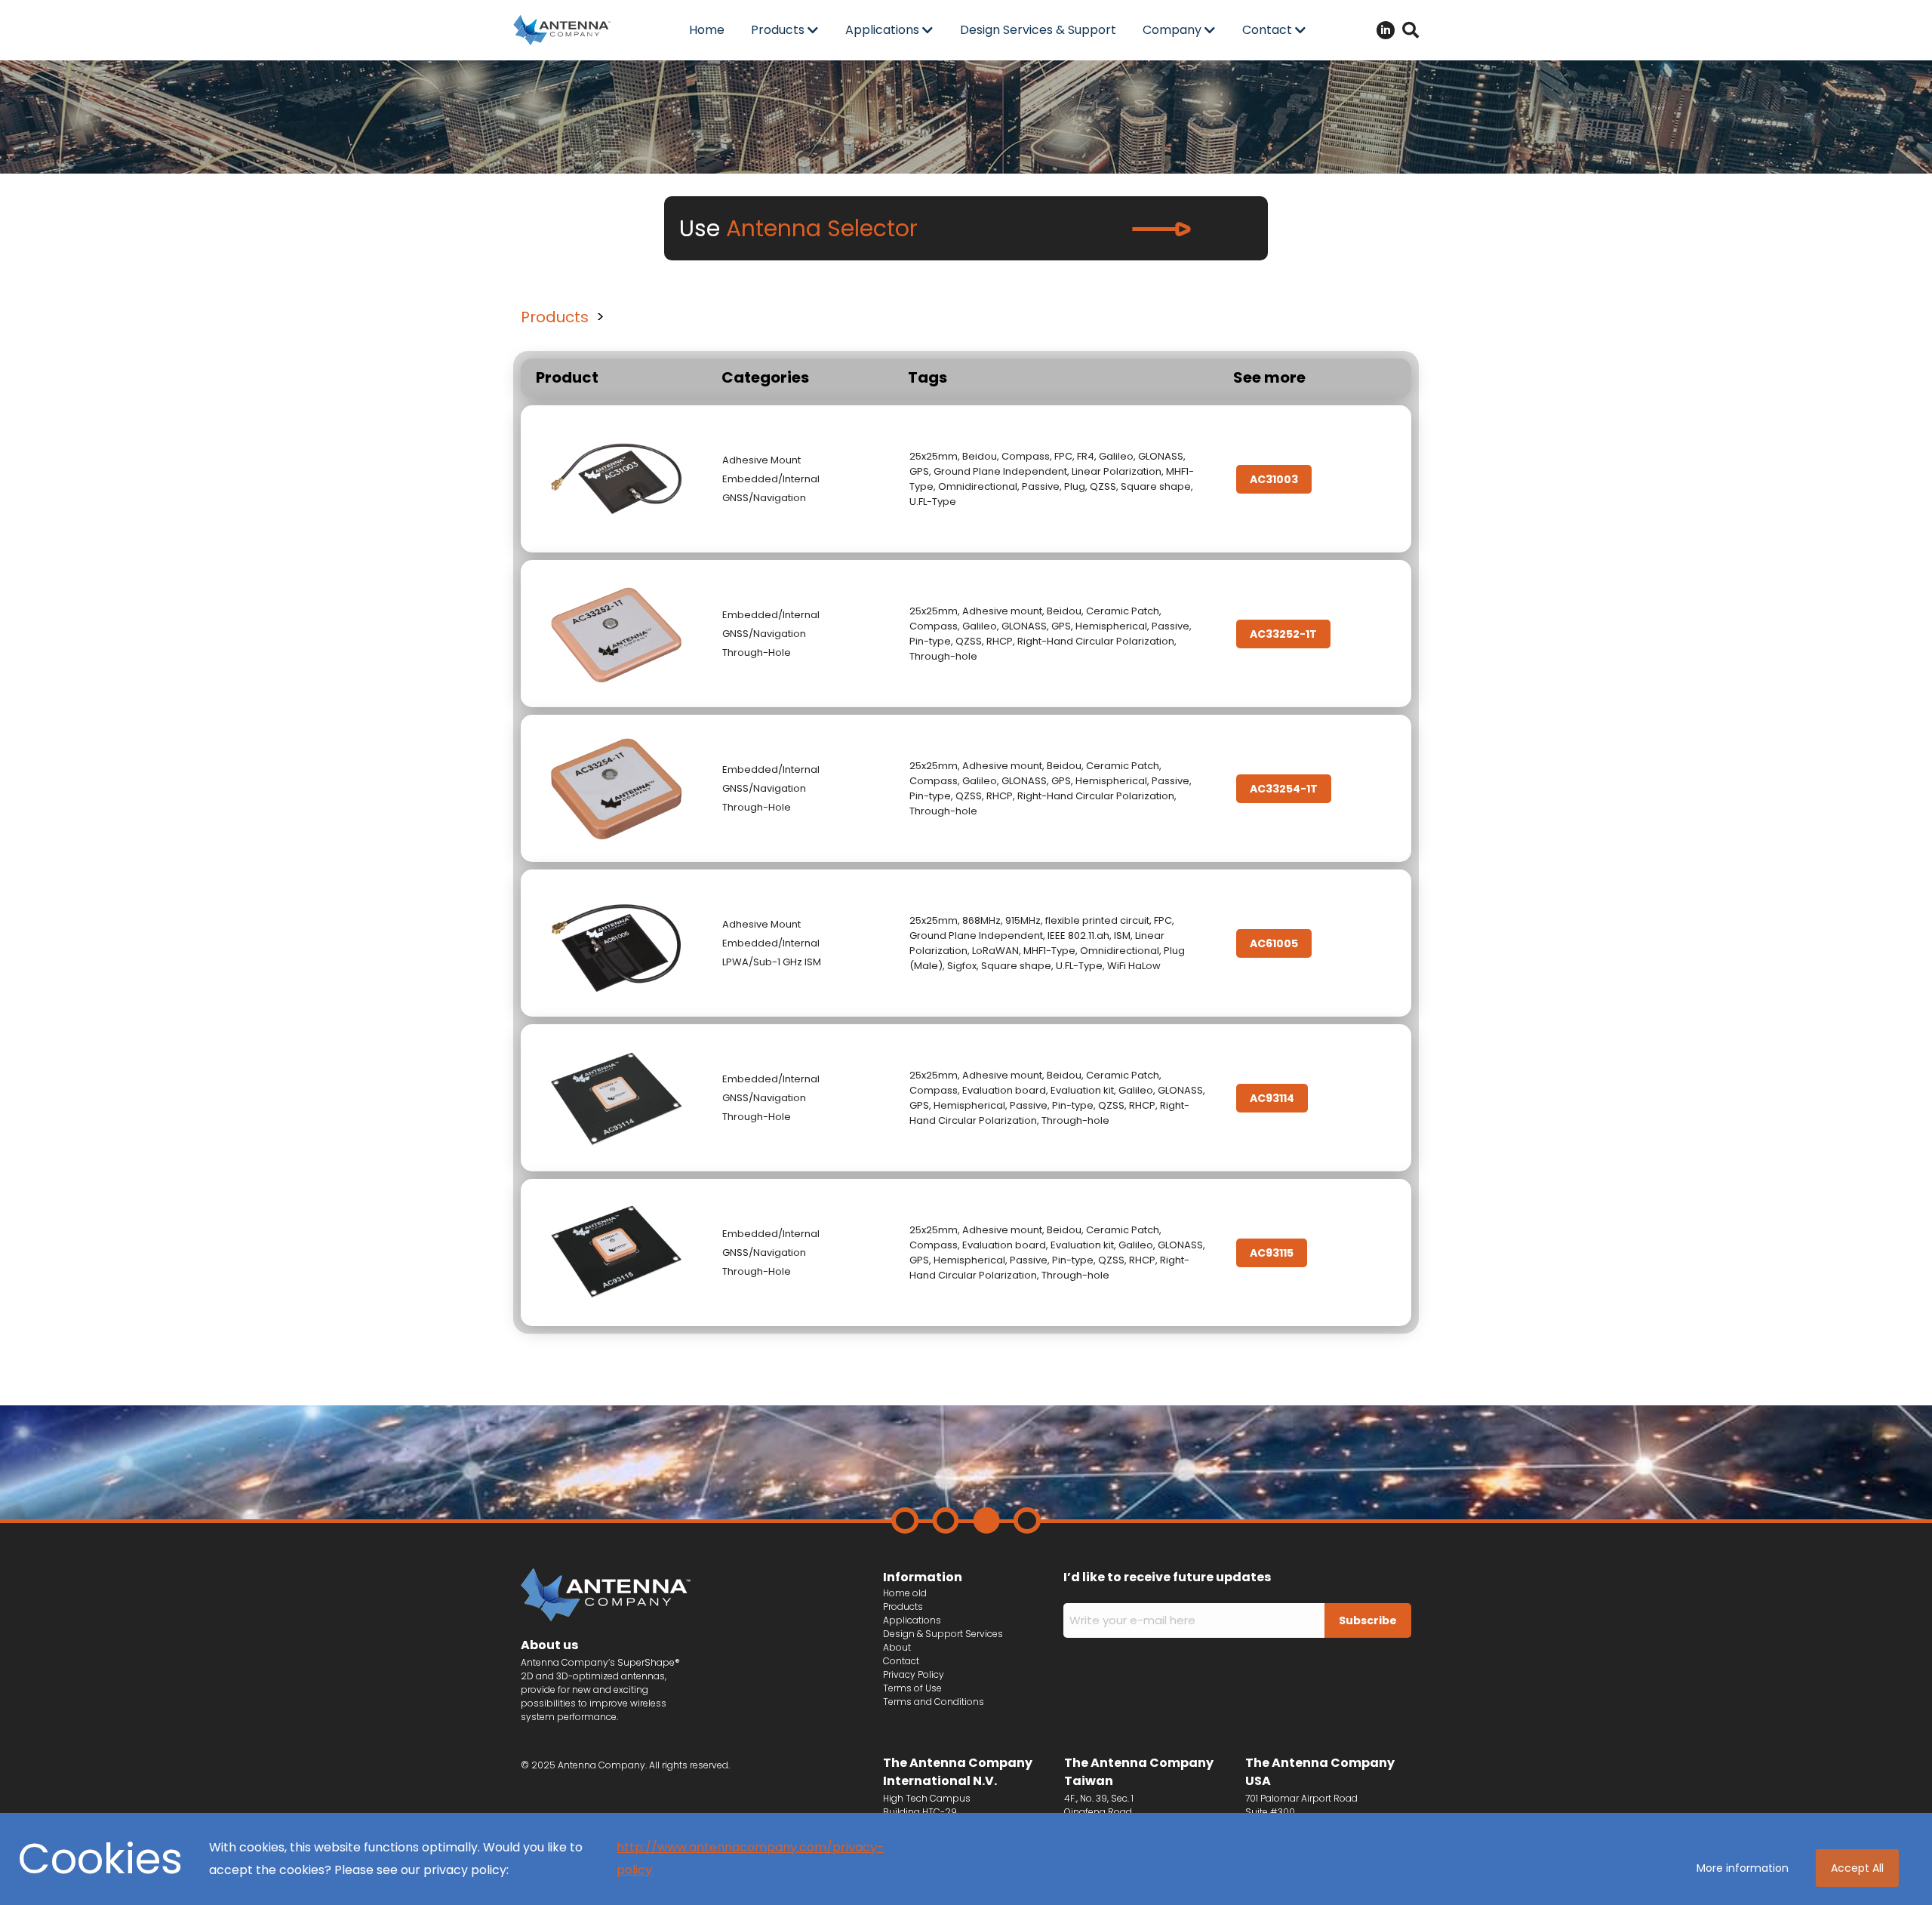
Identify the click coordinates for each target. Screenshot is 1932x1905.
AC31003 (1274, 479)
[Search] (1411, 30)
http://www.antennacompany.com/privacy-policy (750, 1859)
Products (555, 317)
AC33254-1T (1284, 789)
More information (1743, 1868)
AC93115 (1272, 1253)
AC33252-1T (1283, 634)
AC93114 (1272, 1098)
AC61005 (1274, 943)
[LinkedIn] (1386, 30)
